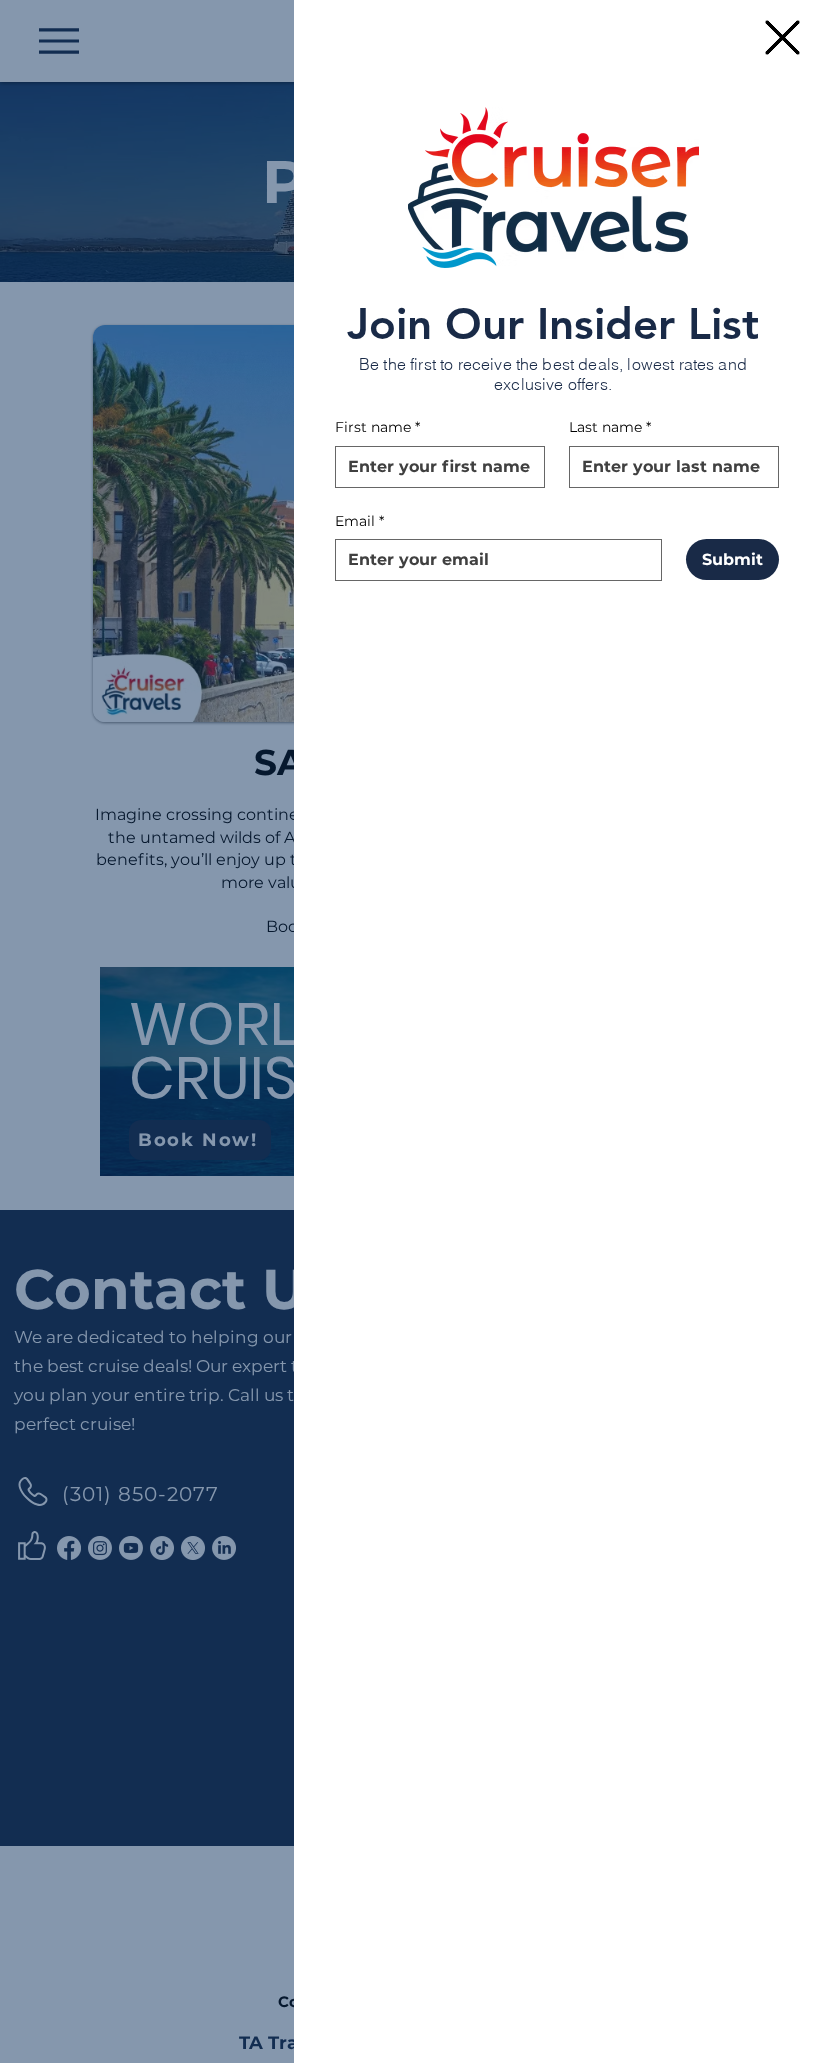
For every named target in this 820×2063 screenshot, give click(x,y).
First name (377, 427)
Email (359, 521)
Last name (610, 427)
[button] (782, 37)
